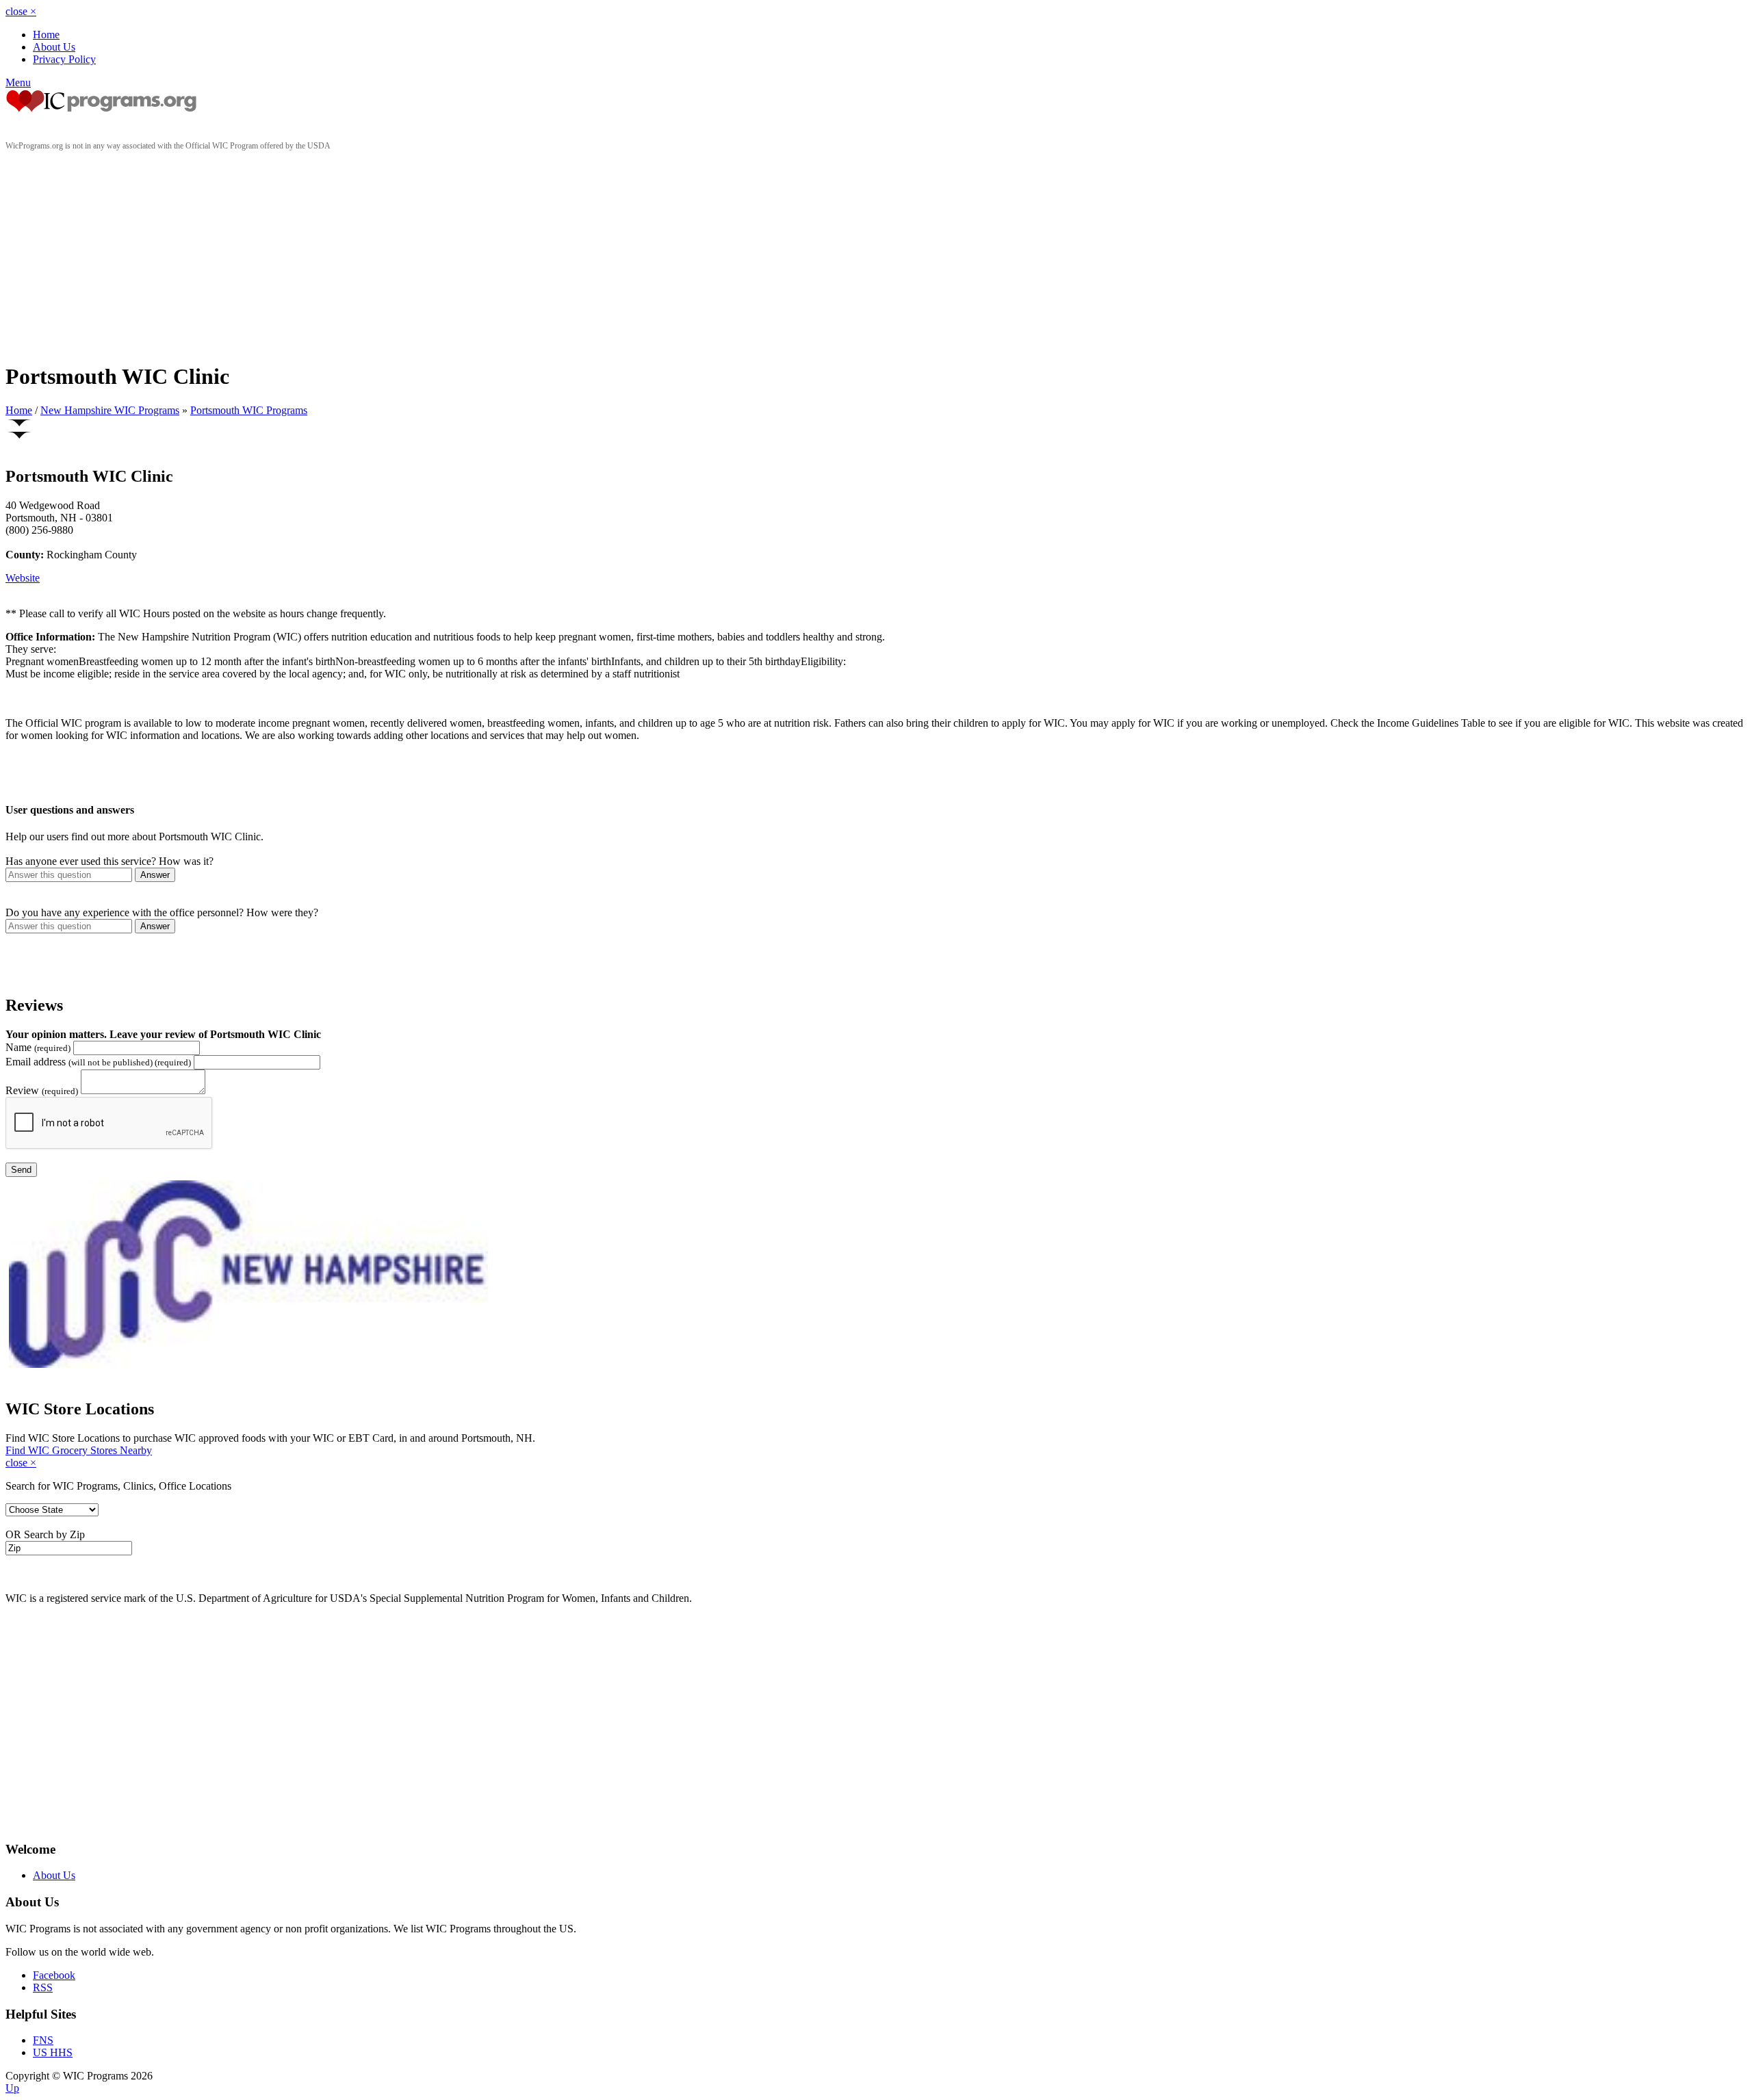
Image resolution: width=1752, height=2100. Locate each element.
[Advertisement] (876, 254)
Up (12, 2088)
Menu (18, 82)
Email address (98, 1062)
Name (38, 1047)
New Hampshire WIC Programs (110, 410)
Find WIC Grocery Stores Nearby (79, 1450)
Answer (155, 875)
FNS (43, 2040)
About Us (54, 47)
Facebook (54, 1975)
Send (21, 1170)
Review (42, 1090)
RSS (43, 1987)
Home (46, 35)
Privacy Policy (64, 59)
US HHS (53, 2052)
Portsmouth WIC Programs (249, 410)
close (21, 11)
